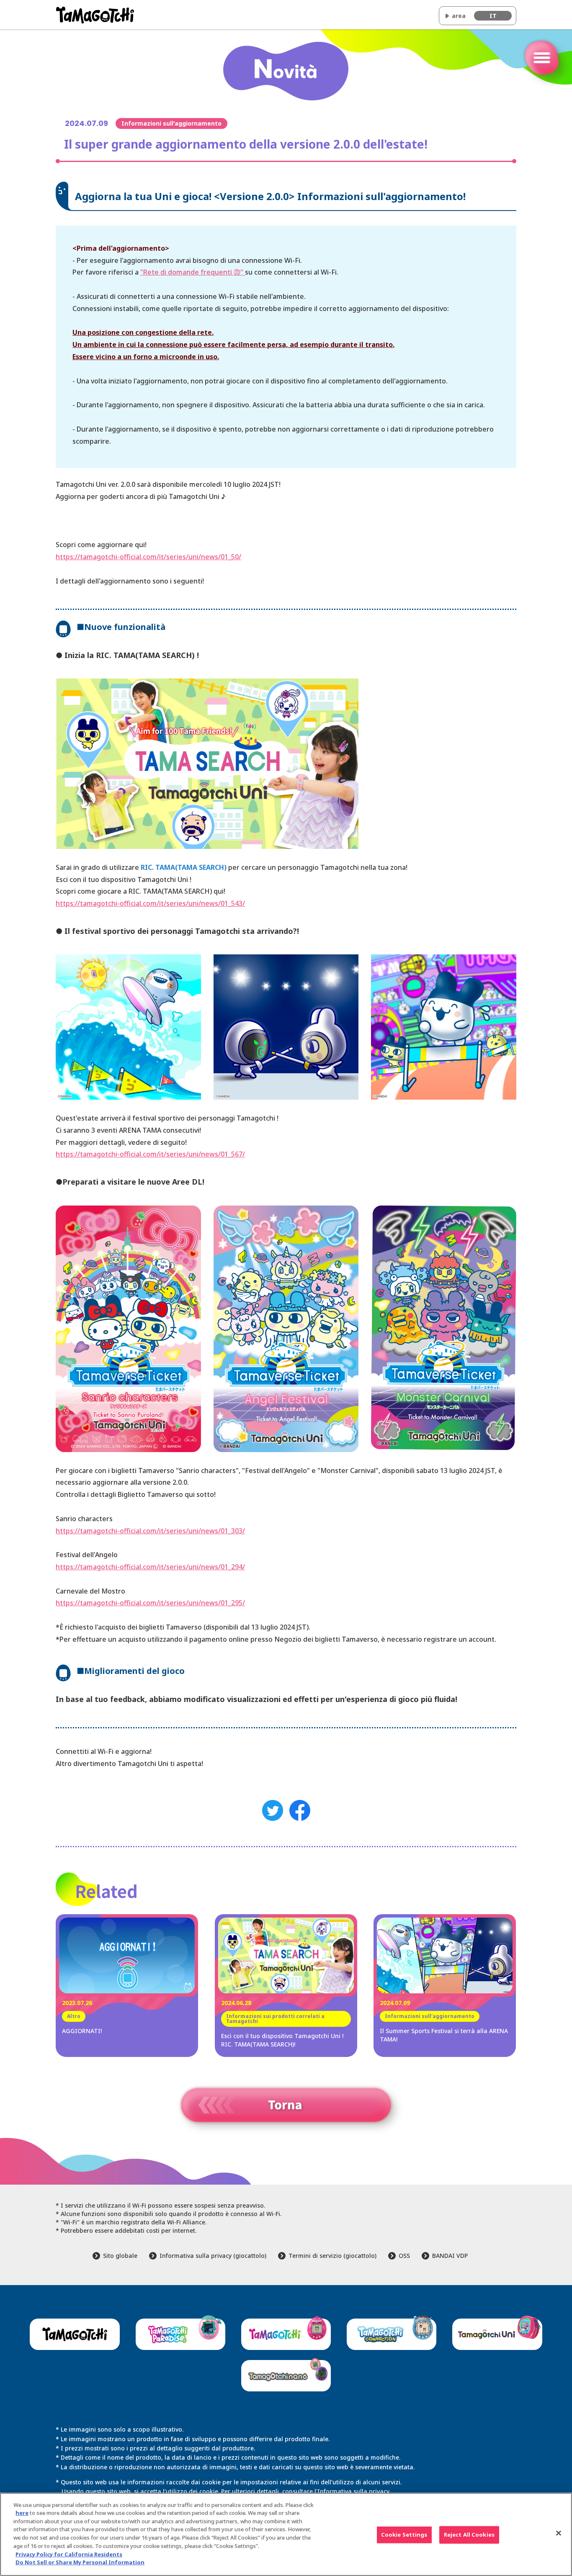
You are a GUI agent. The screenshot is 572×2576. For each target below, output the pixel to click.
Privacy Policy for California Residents (69, 2554)
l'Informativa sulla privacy (352, 2491)
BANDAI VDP (450, 2256)
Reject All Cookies (469, 2535)
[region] (286, 2534)
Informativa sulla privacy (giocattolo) (213, 2256)
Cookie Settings (404, 2535)
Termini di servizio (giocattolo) (332, 2256)
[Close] (559, 2533)
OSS (404, 2256)
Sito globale (120, 2256)
